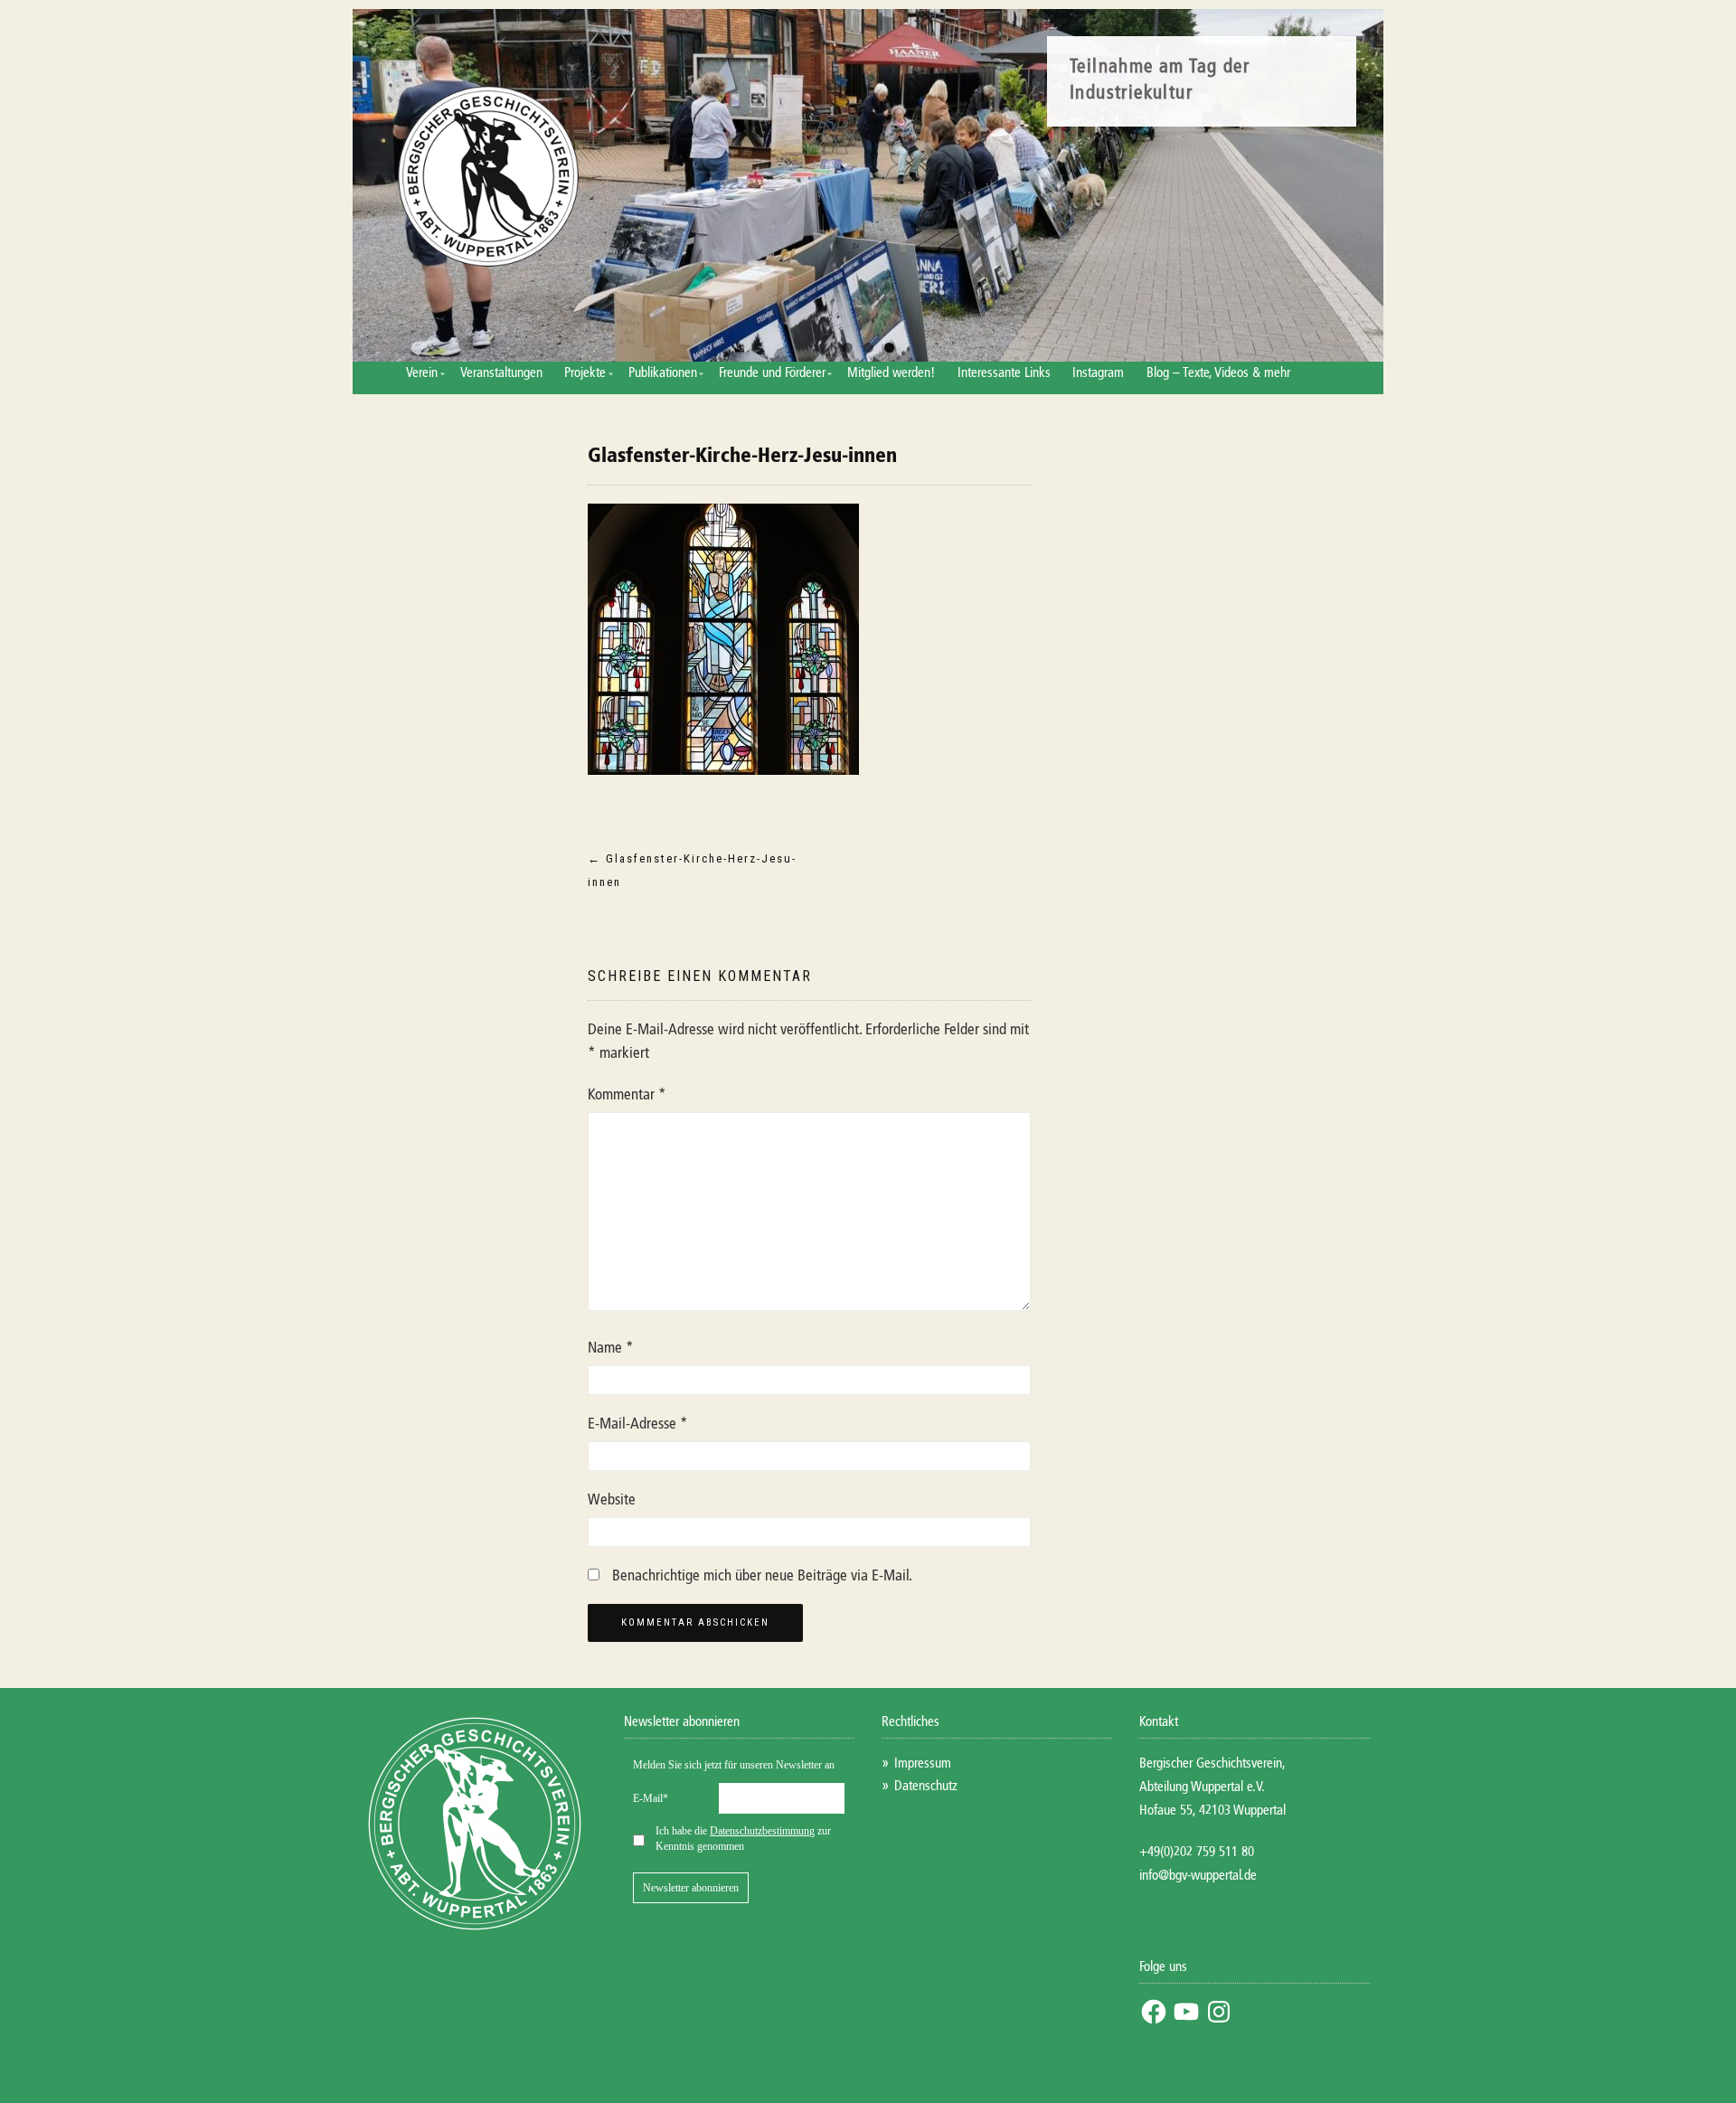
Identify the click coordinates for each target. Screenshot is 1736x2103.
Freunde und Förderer (772, 373)
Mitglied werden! (891, 373)
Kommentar (627, 1095)
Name (611, 1349)
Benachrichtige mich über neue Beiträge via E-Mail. (762, 1576)
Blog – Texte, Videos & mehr (1218, 373)
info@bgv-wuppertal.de (1198, 1876)
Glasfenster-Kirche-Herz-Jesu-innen (742, 457)
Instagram (1098, 373)
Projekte (585, 373)
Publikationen (663, 373)
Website (612, 1500)
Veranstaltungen (501, 373)
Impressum (923, 1764)
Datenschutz (926, 1786)
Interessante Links (1004, 373)
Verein (422, 373)
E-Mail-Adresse (638, 1424)
